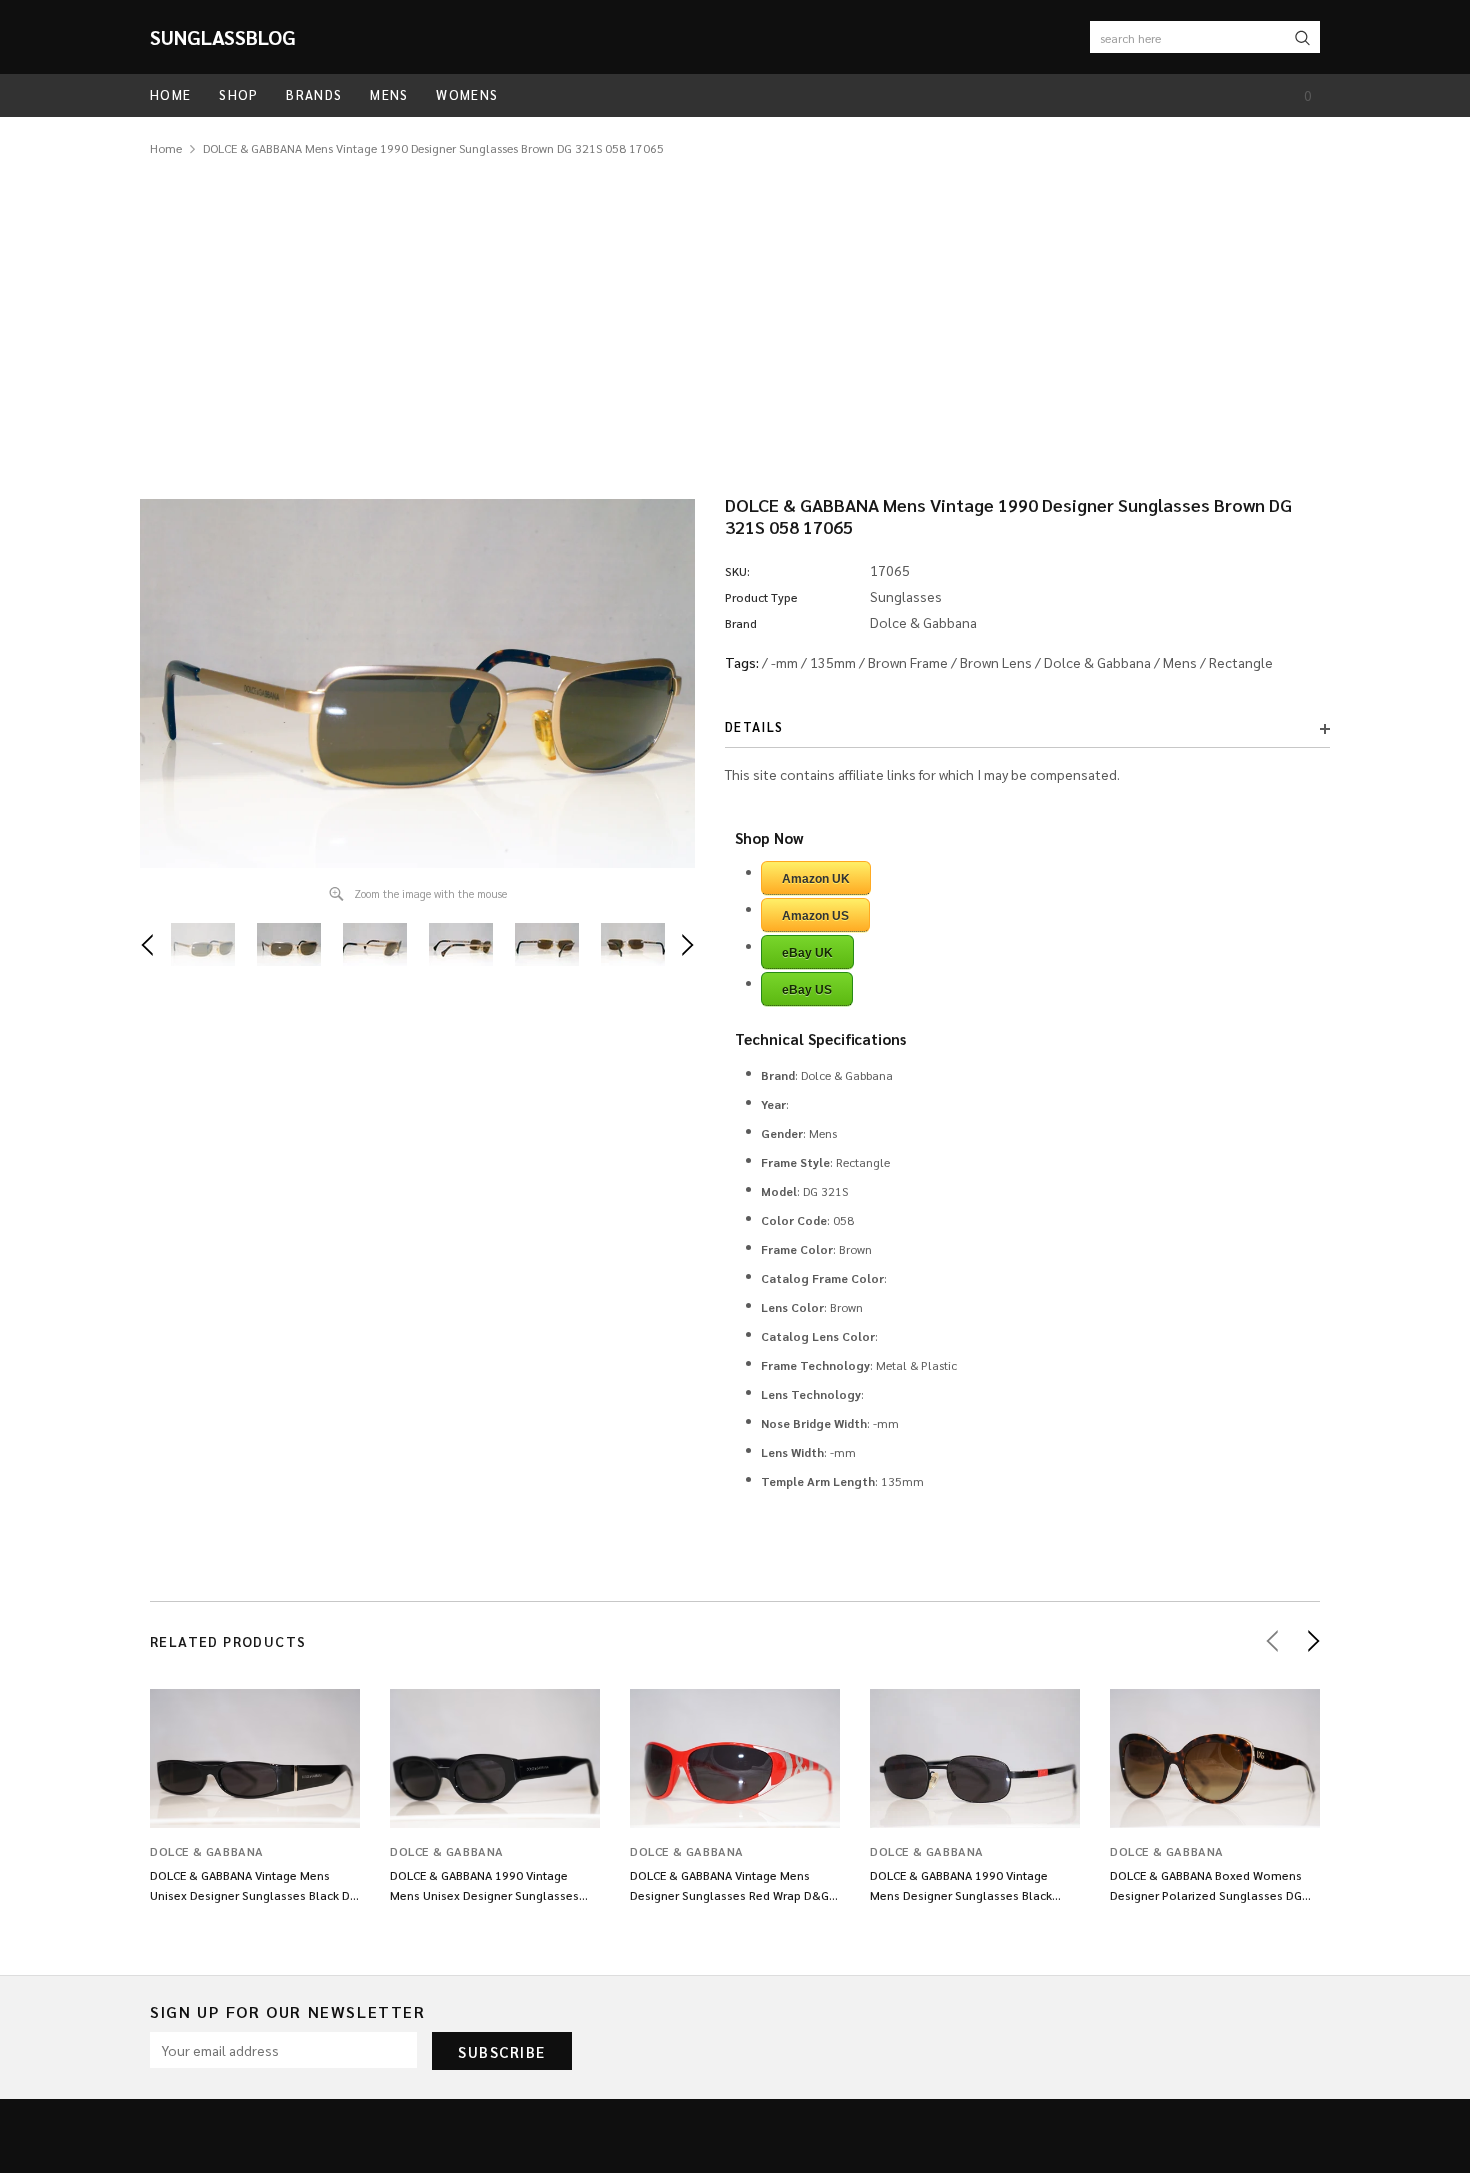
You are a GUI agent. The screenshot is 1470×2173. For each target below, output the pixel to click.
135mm (833, 662)
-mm (784, 662)
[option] (417, 683)
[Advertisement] (735, 309)
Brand (741, 623)
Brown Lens (996, 662)
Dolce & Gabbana (1097, 662)
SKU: (737, 571)
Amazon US (815, 916)
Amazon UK (816, 879)
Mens (1180, 662)
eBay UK (807, 953)
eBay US (807, 990)
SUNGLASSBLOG (223, 37)
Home (166, 148)
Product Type (761, 597)
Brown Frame (908, 662)
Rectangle (1241, 662)
